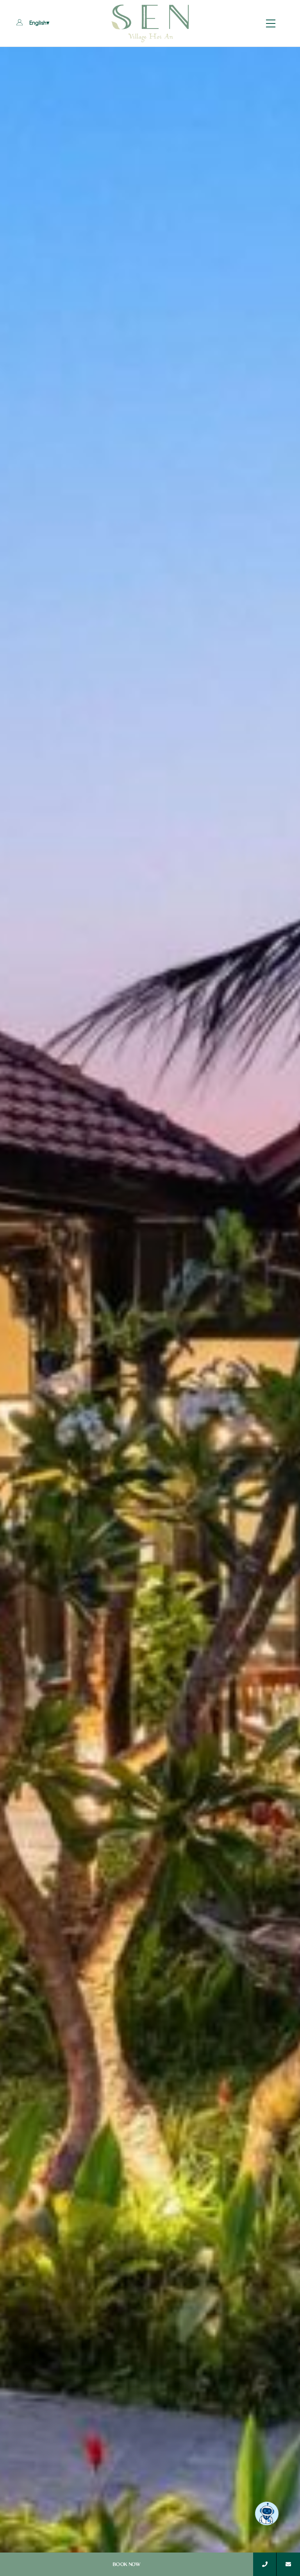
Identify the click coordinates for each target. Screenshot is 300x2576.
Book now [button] (127, 2564)
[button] (20, 23)
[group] (150, 1311)
